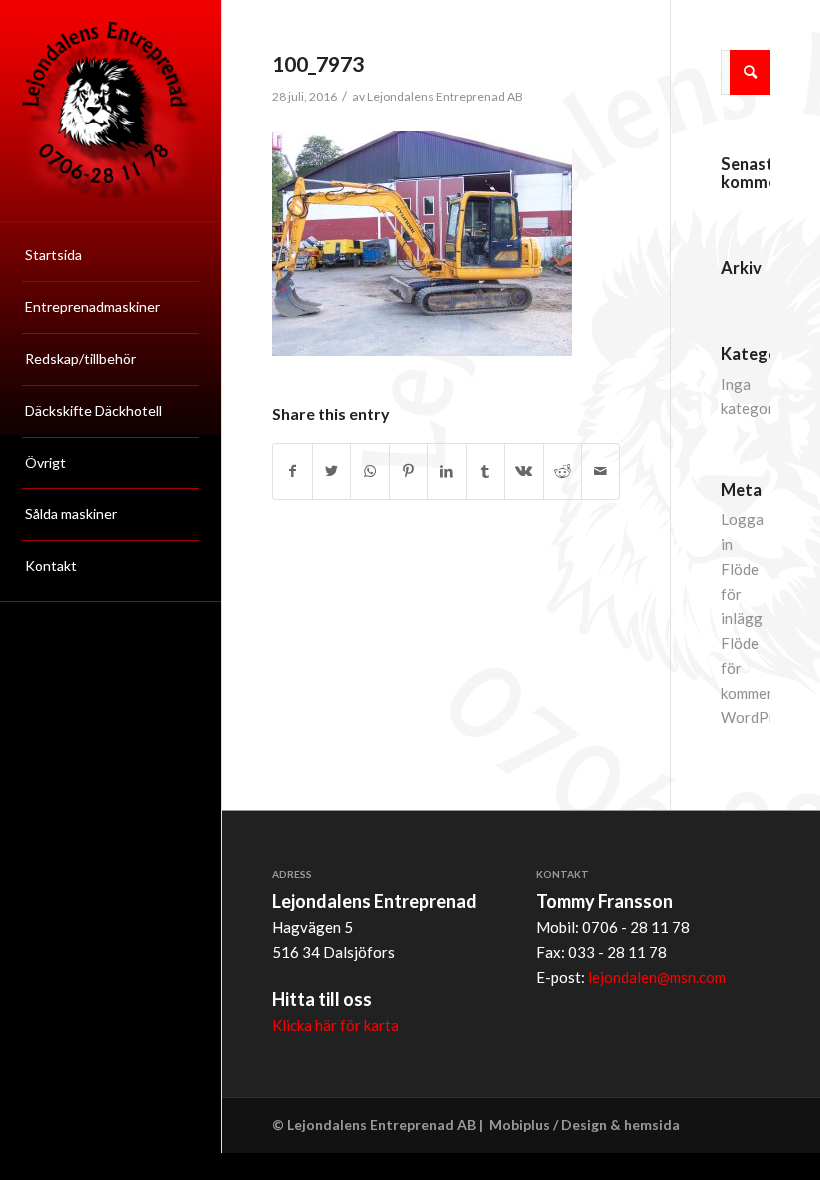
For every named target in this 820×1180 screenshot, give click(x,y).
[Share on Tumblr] (485, 471)
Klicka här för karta (335, 1025)
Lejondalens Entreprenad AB (445, 96)
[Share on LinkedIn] (446, 471)
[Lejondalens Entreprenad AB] (110, 110)
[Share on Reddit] (562, 471)
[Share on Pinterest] (408, 471)
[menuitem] (110, 256)
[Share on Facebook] (292, 471)
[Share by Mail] (600, 471)
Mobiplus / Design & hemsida (584, 1124)
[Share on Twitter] (331, 471)
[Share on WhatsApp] (369, 471)
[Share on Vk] (523, 471)
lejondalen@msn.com (657, 977)
